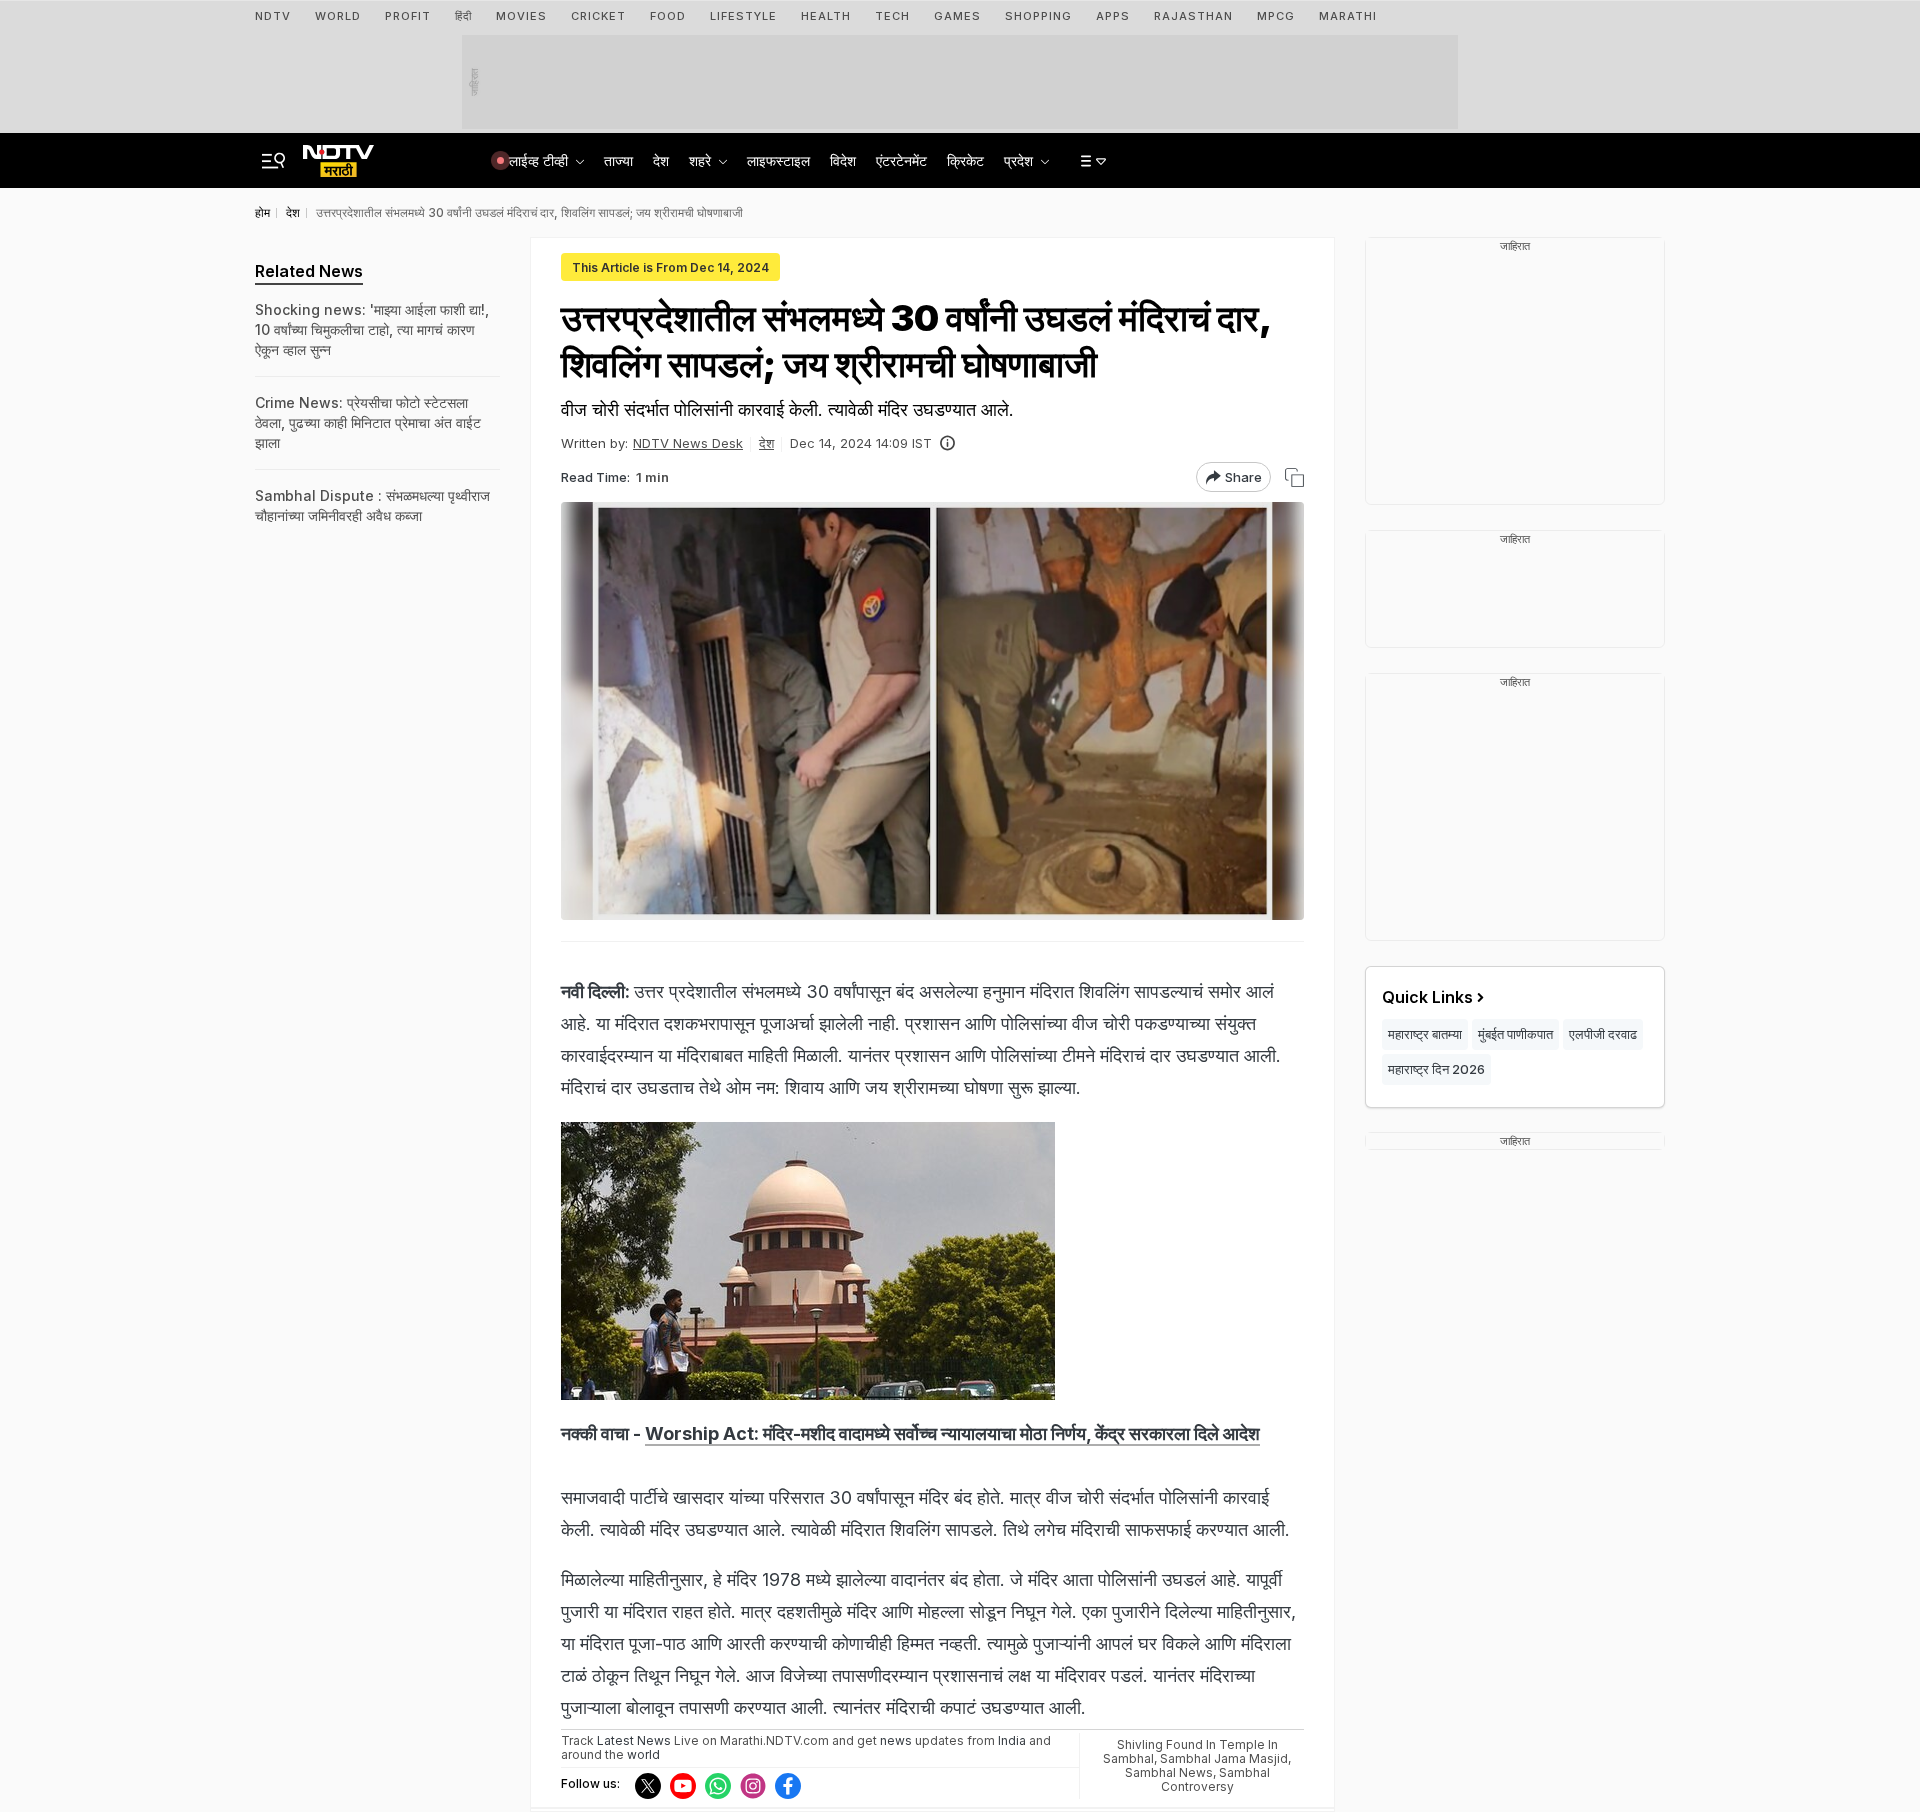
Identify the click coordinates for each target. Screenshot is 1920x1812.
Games (957, 16)
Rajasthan (1193, 16)
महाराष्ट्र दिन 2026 (1436, 1069)
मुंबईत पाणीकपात (1515, 1034)
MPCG (1276, 16)
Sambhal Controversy (1215, 1779)
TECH (892, 16)
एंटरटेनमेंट (901, 160)
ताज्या (618, 160)
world (643, 1754)
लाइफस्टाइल (778, 160)
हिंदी (463, 16)
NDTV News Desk (688, 443)
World (338, 16)
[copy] (1294, 477)
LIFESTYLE (743, 16)
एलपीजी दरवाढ (1603, 1034)
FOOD (668, 16)
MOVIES (521, 16)
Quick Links (1427, 997)
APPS (1113, 16)
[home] (338, 155)
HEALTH (826, 16)
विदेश (843, 160)
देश (661, 160)
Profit (408, 16)
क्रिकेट (965, 160)
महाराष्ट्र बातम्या (1425, 1034)
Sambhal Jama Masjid (1224, 1758)
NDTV (273, 16)
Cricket (598, 16)
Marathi (1348, 16)
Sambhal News (1169, 1772)
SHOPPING (1038, 16)
